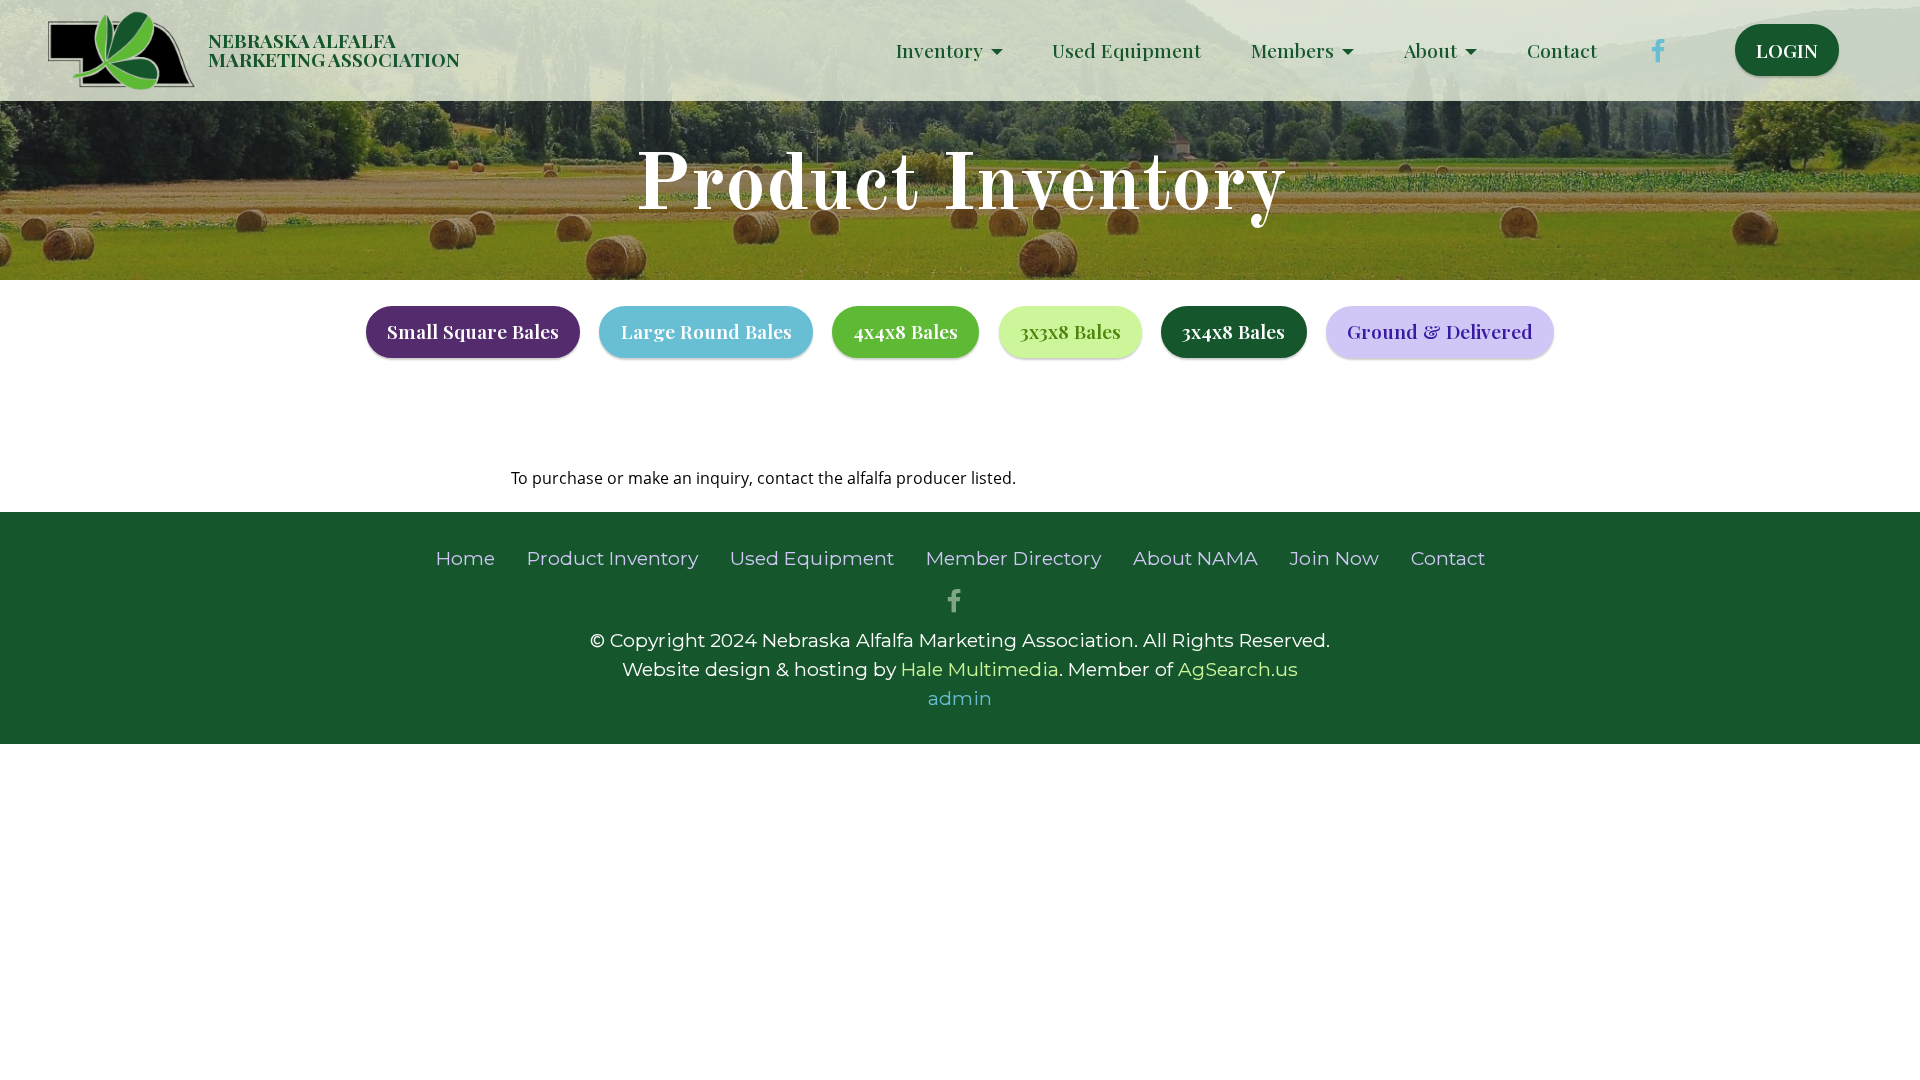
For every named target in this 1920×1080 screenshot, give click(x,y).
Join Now (1334, 558)
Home (465, 558)
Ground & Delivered (1440, 331)
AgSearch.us (1238, 669)
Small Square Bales (473, 331)
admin (960, 698)
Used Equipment (1126, 50)
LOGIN (1787, 50)
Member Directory (1013, 558)
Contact (1562, 50)
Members (1292, 50)
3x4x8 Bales (1233, 331)
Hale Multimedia (980, 669)
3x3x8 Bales (1070, 331)
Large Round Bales (706, 331)
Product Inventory (612, 558)
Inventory (939, 50)
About (1430, 50)
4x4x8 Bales (905, 331)
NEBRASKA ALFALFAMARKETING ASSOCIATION (334, 50)
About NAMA (1195, 558)
